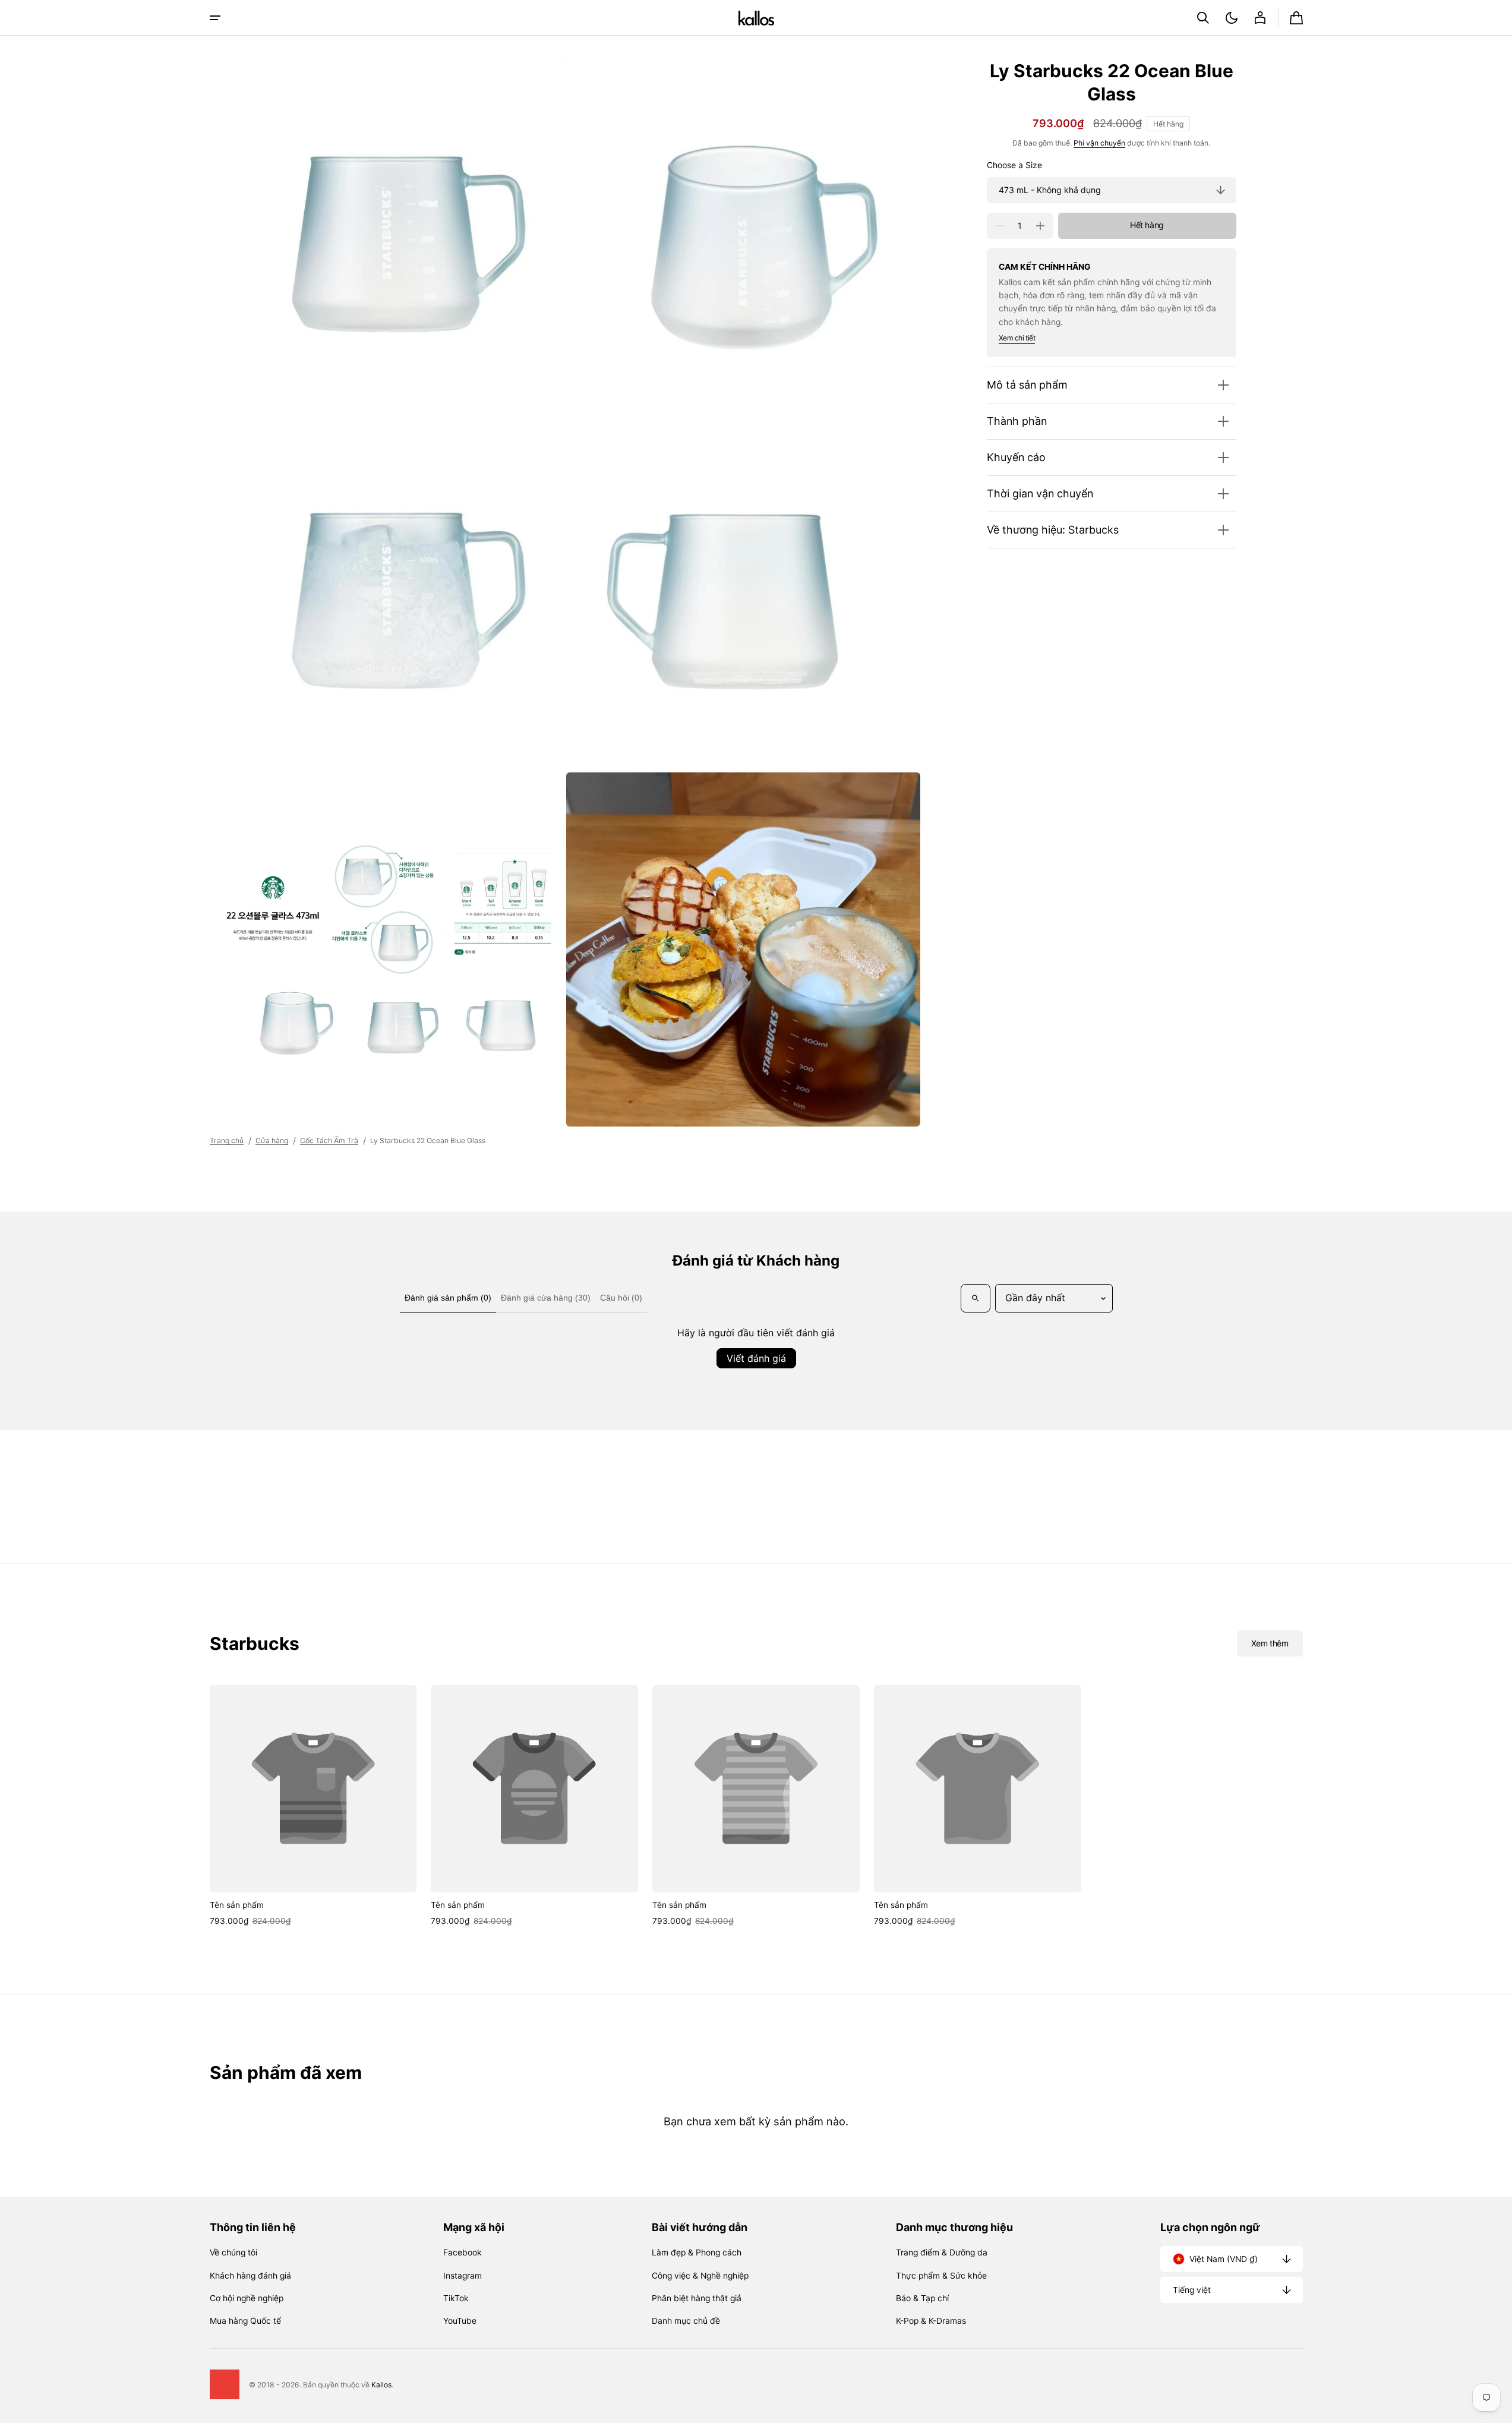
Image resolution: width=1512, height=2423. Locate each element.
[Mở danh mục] (215, 18)
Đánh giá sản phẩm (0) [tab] (448, 1298)
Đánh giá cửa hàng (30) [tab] (546, 1298)
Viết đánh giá (756, 1358)
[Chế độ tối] (1232, 18)
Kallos (381, 2385)
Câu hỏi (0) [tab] (621, 1298)
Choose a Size (1014, 165)
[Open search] (976, 1298)
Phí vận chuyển (1099, 143)
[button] (1203, 18)
